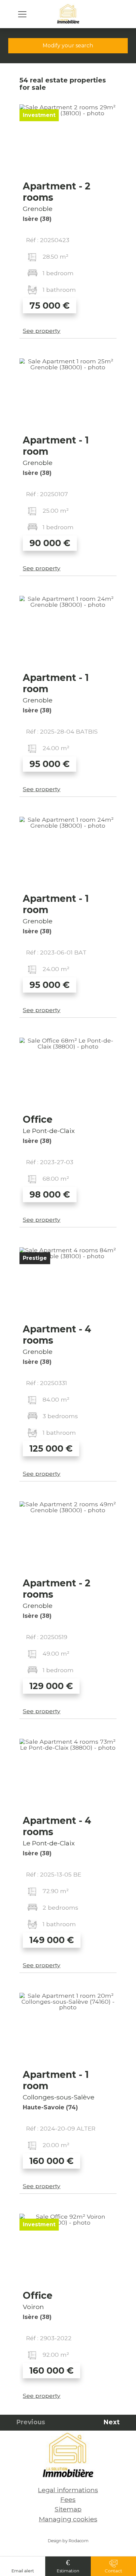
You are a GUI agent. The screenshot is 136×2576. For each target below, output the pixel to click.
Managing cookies (68, 2519)
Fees (68, 2499)
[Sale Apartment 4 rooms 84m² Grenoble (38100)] (68, 1284)
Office (38, 1119)
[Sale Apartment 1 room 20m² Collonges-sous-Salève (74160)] (68, 2029)
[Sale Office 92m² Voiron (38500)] (68, 2250)
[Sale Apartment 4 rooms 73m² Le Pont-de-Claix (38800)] (68, 1775)
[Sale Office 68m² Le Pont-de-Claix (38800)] (68, 1074)
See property (42, 331)
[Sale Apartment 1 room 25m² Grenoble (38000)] (68, 395)
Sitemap (68, 2509)
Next (112, 2422)
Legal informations (68, 2490)
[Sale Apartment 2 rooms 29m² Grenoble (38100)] (68, 141)
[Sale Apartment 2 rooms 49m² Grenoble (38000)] (68, 1538)
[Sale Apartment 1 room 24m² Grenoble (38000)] (68, 632)
